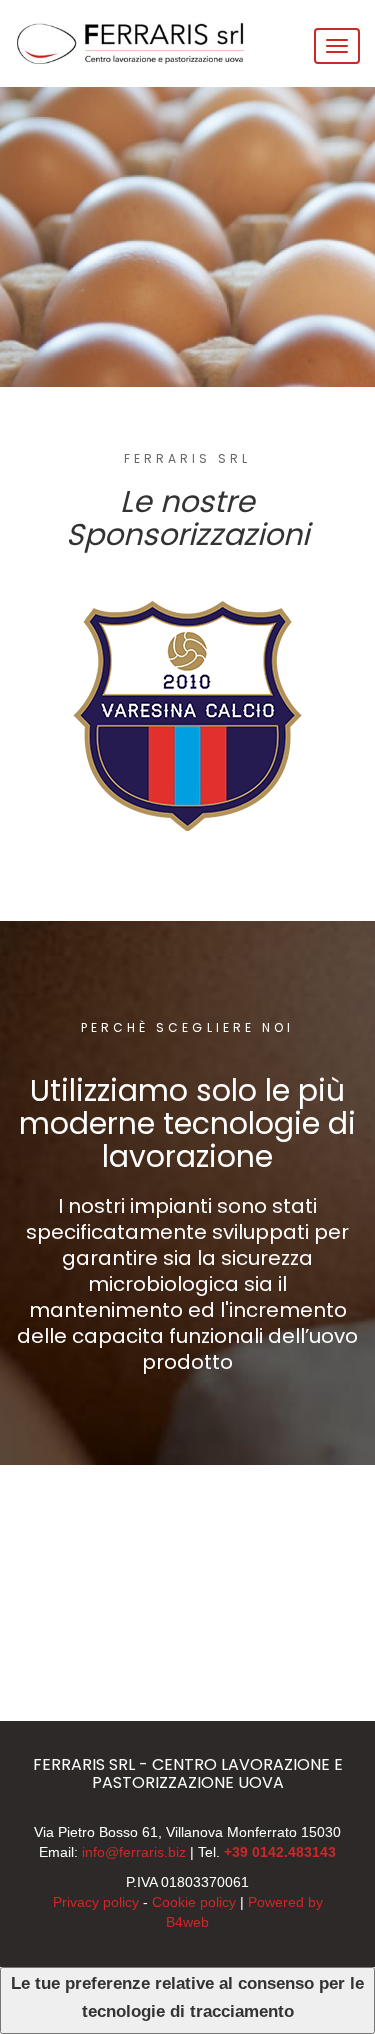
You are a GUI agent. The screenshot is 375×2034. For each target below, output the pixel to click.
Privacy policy (96, 1902)
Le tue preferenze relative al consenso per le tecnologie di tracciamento (187, 1997)
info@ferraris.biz (134, 1852)
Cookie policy (194, 1902)
